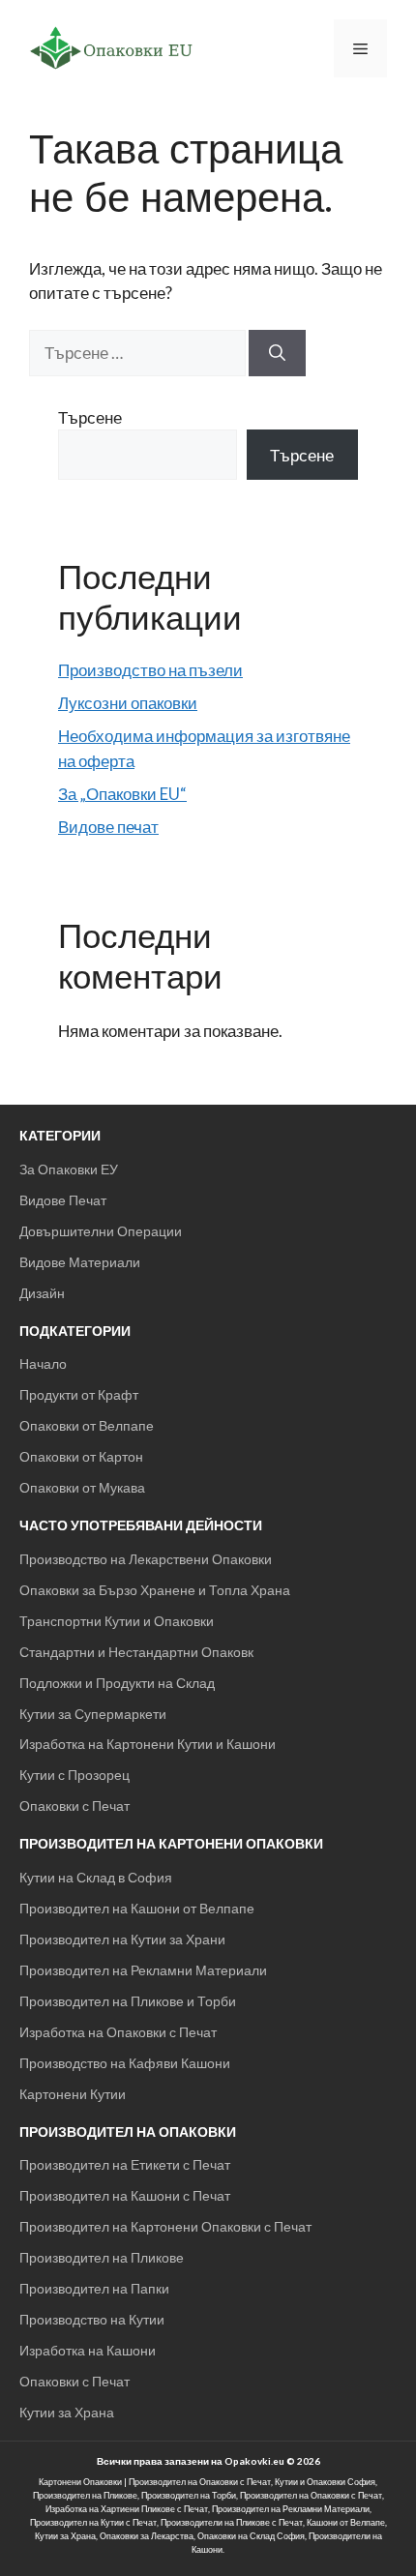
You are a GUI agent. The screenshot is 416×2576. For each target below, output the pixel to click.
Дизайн (42, 1293)
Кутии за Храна (67, 2412)
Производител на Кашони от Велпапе (137, 1908)
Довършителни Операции (101, 1231)
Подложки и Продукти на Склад (117, 1683)
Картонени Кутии (73, 2094)
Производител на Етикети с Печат (125, 2164)
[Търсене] (277, 353)
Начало (43, 1363)
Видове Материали (80, 1262)
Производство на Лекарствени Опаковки (146, 1559)
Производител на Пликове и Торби (128, 2001)
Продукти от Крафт (79, 1394)
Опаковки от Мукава (82, 1487)
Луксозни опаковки (128, 703)
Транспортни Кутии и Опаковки (117, 1621)
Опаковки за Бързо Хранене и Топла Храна (155, 1590)
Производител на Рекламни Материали (143, 1970)
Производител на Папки (94, 2288)
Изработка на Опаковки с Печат (118, 2032)
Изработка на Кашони (88, 2350)
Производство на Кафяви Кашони (125, 2063)
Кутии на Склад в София (96, 1877)
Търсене (90, 417)
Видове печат (108, 827)
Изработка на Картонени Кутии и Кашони (148, 1744)
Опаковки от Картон (81, 1456)
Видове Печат (63, 1200)
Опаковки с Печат (74, 1806)
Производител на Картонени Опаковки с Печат (165, 2226)
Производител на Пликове (102, 2257)
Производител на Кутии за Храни (122, 1939)
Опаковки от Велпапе (87, 1425)
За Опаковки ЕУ (69, 1169)
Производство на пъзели (150, 670)
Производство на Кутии (92, 2319)
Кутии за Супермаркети (93, 1714)
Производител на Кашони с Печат (125, 2195)
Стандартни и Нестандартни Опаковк (136, 1652)
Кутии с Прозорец (74, 1775)
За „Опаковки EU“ (122, 794)
